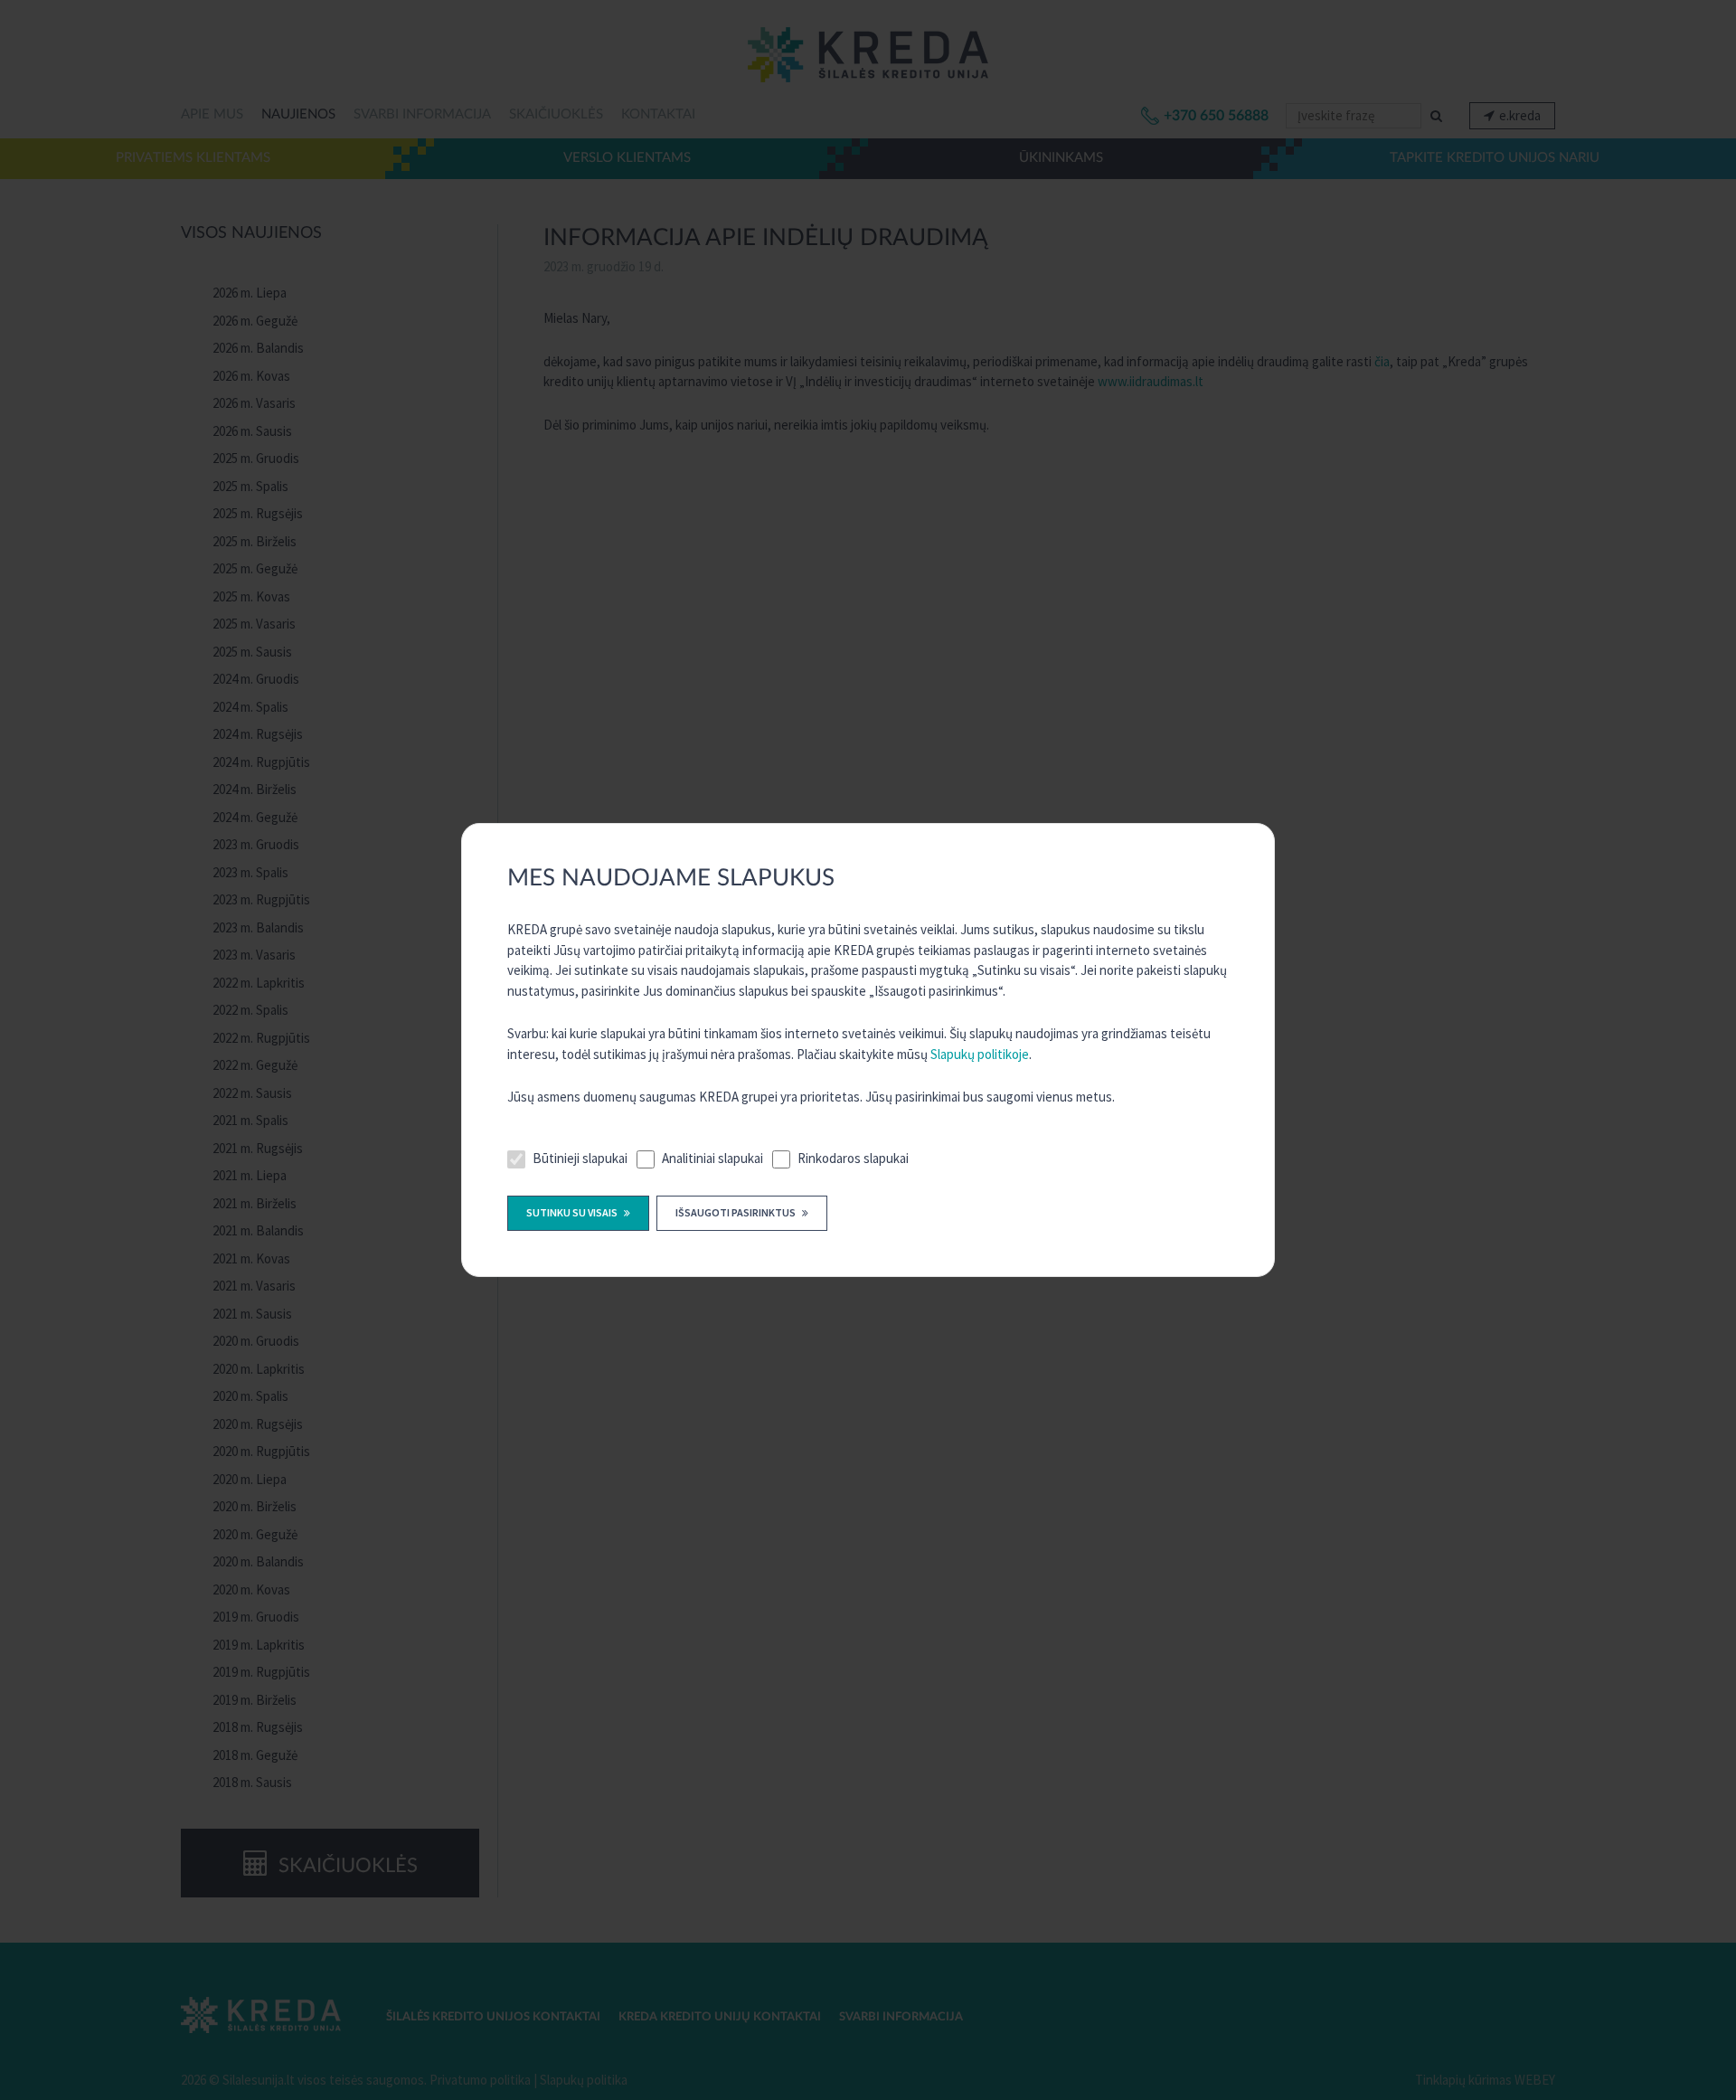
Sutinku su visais (573, 1212)
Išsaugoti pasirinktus (736, 1212)
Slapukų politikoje (980, 1054)
